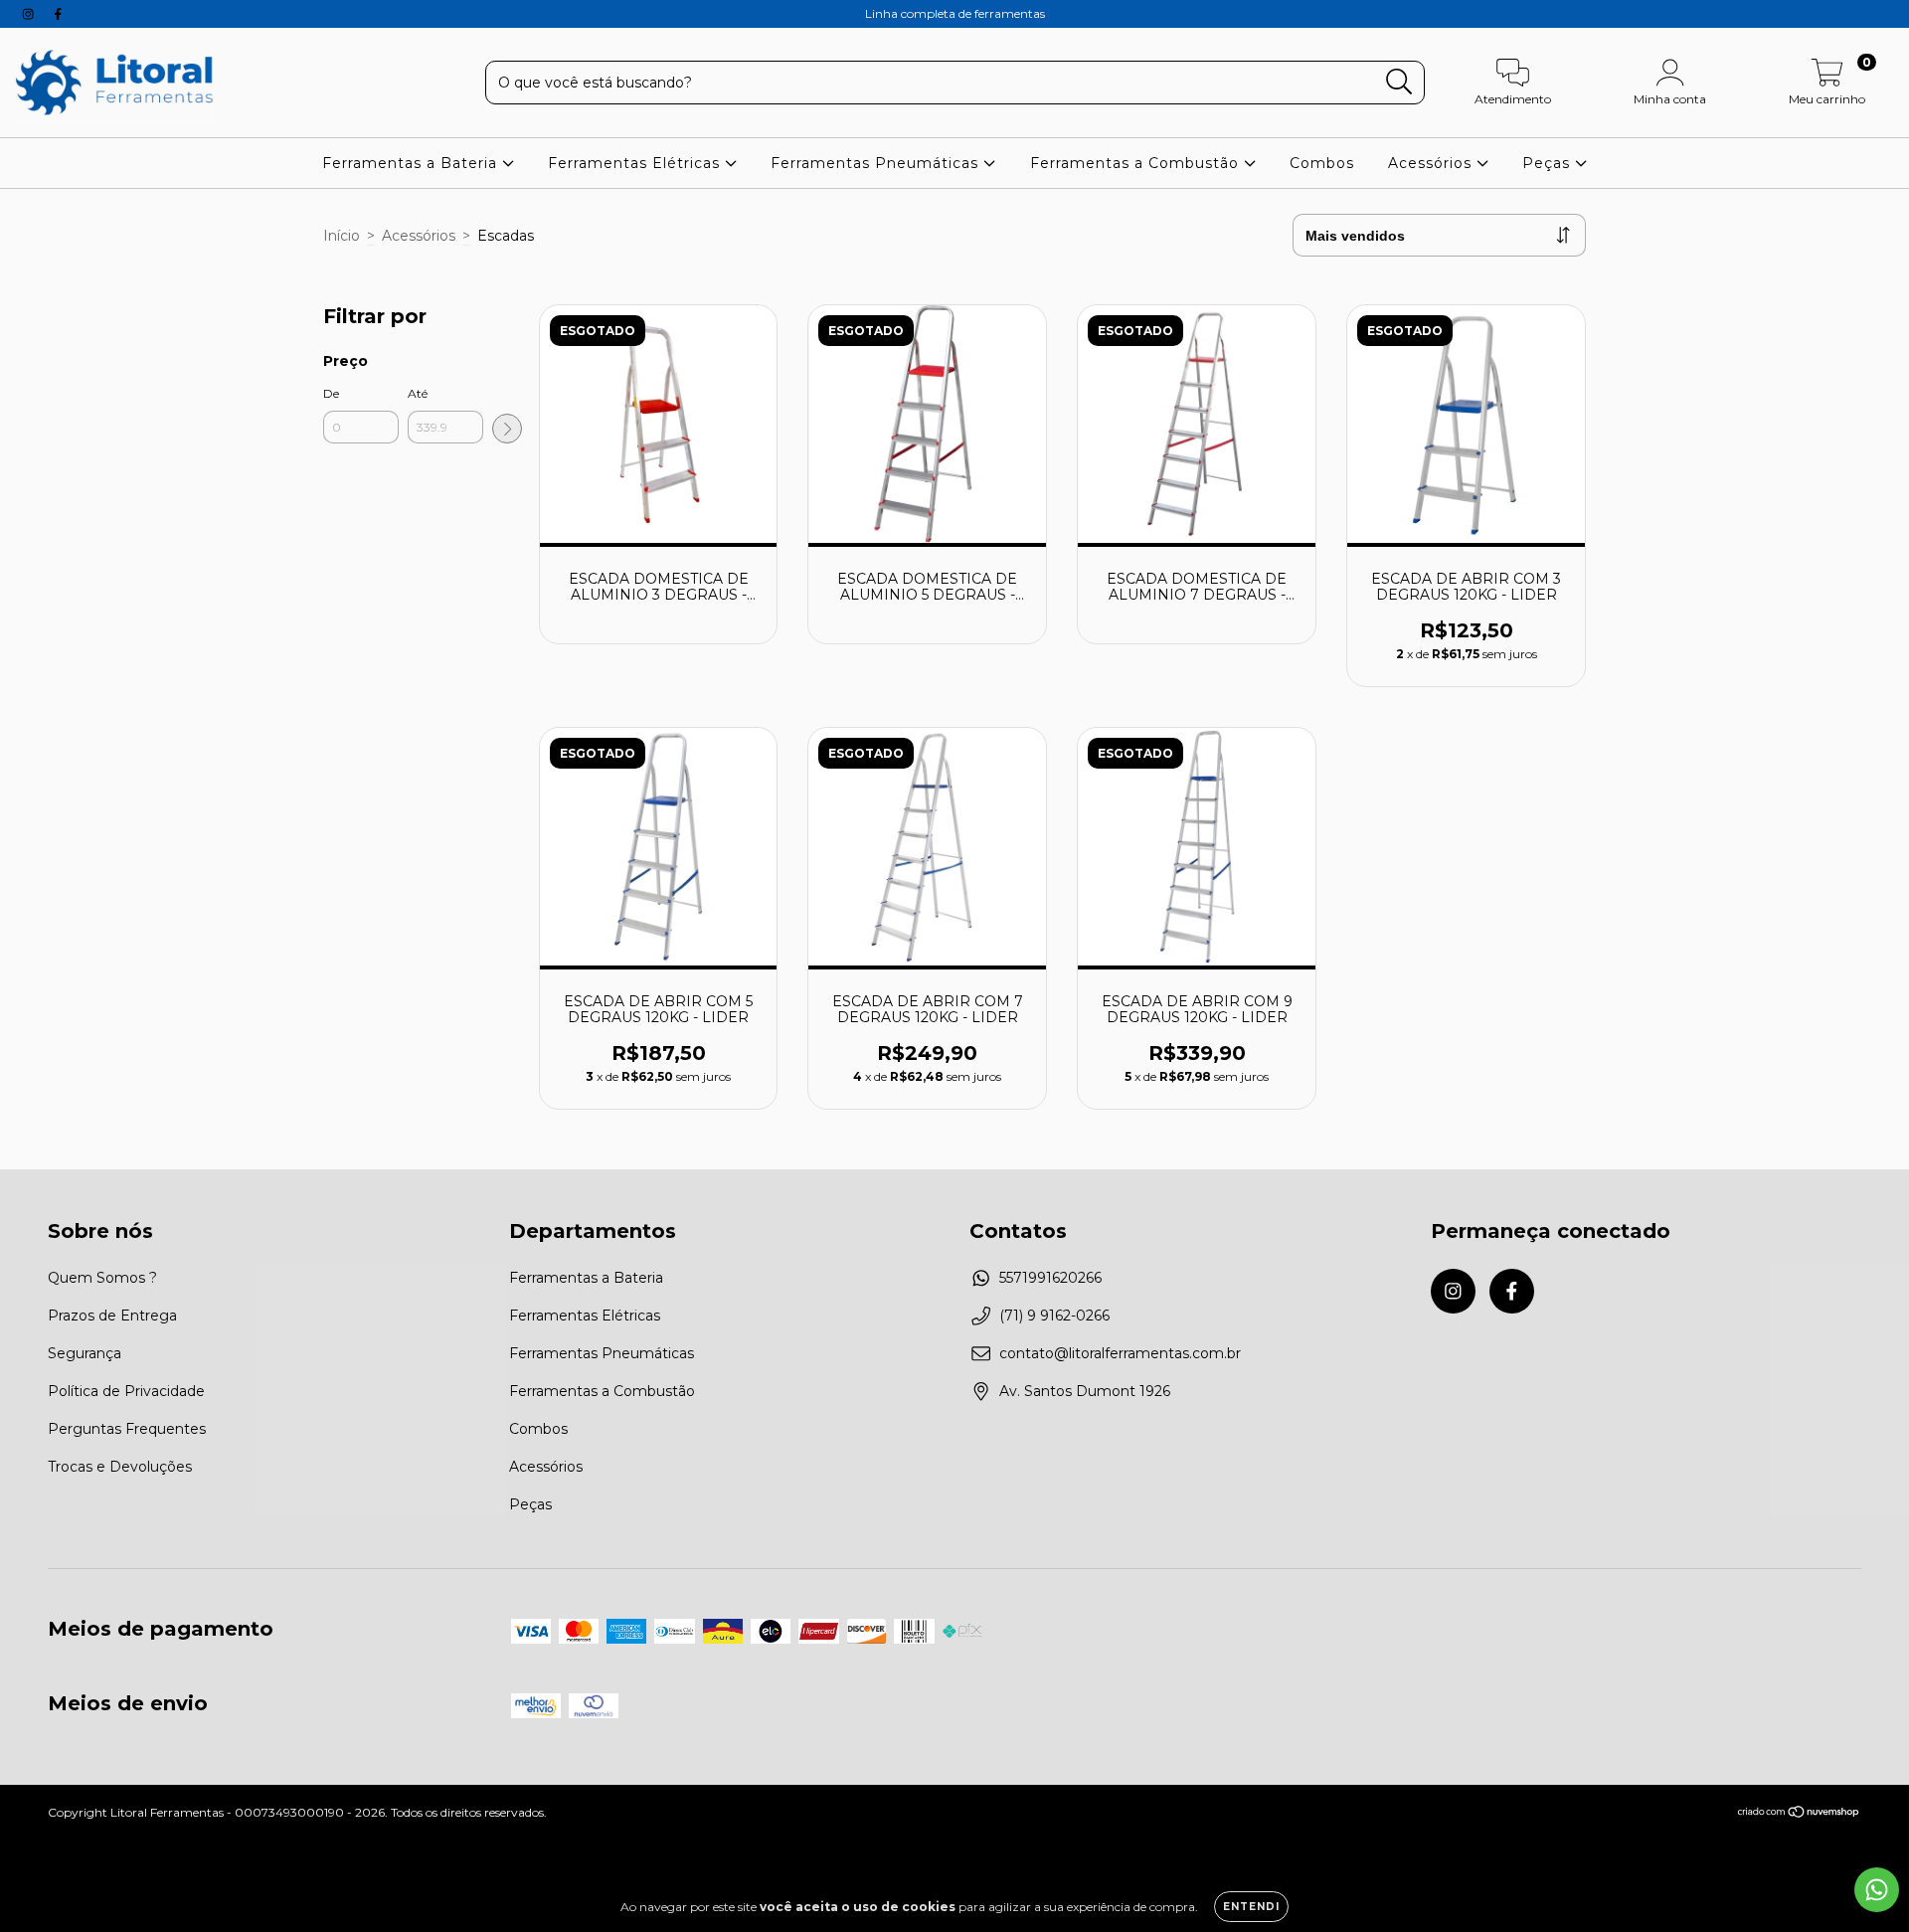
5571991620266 (1050, 1278)
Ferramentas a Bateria (412, 163)
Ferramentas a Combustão (1137, 163)
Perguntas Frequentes (127, 1429)
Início (342, 236)
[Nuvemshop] (1799, 1814)
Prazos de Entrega (112, 1316)
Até (418, 393)
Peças (1549, 163)
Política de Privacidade (126, 1391)
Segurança (85, 1353)
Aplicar (507, 429)
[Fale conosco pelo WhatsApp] (1877, 1890)
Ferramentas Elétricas (636, 163)
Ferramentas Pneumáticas (877, 163)
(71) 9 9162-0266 (1054, 1316)
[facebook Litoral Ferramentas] (58, 14)
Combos (1322, 163)
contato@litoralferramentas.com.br (1120, 1353)
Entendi (1251, 1907)
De (331, 393)
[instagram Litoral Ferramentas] (30, 14)
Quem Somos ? (102, 1278)
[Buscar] (1399, 82)
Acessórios (1432, 163)
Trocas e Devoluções (120, 1467)
